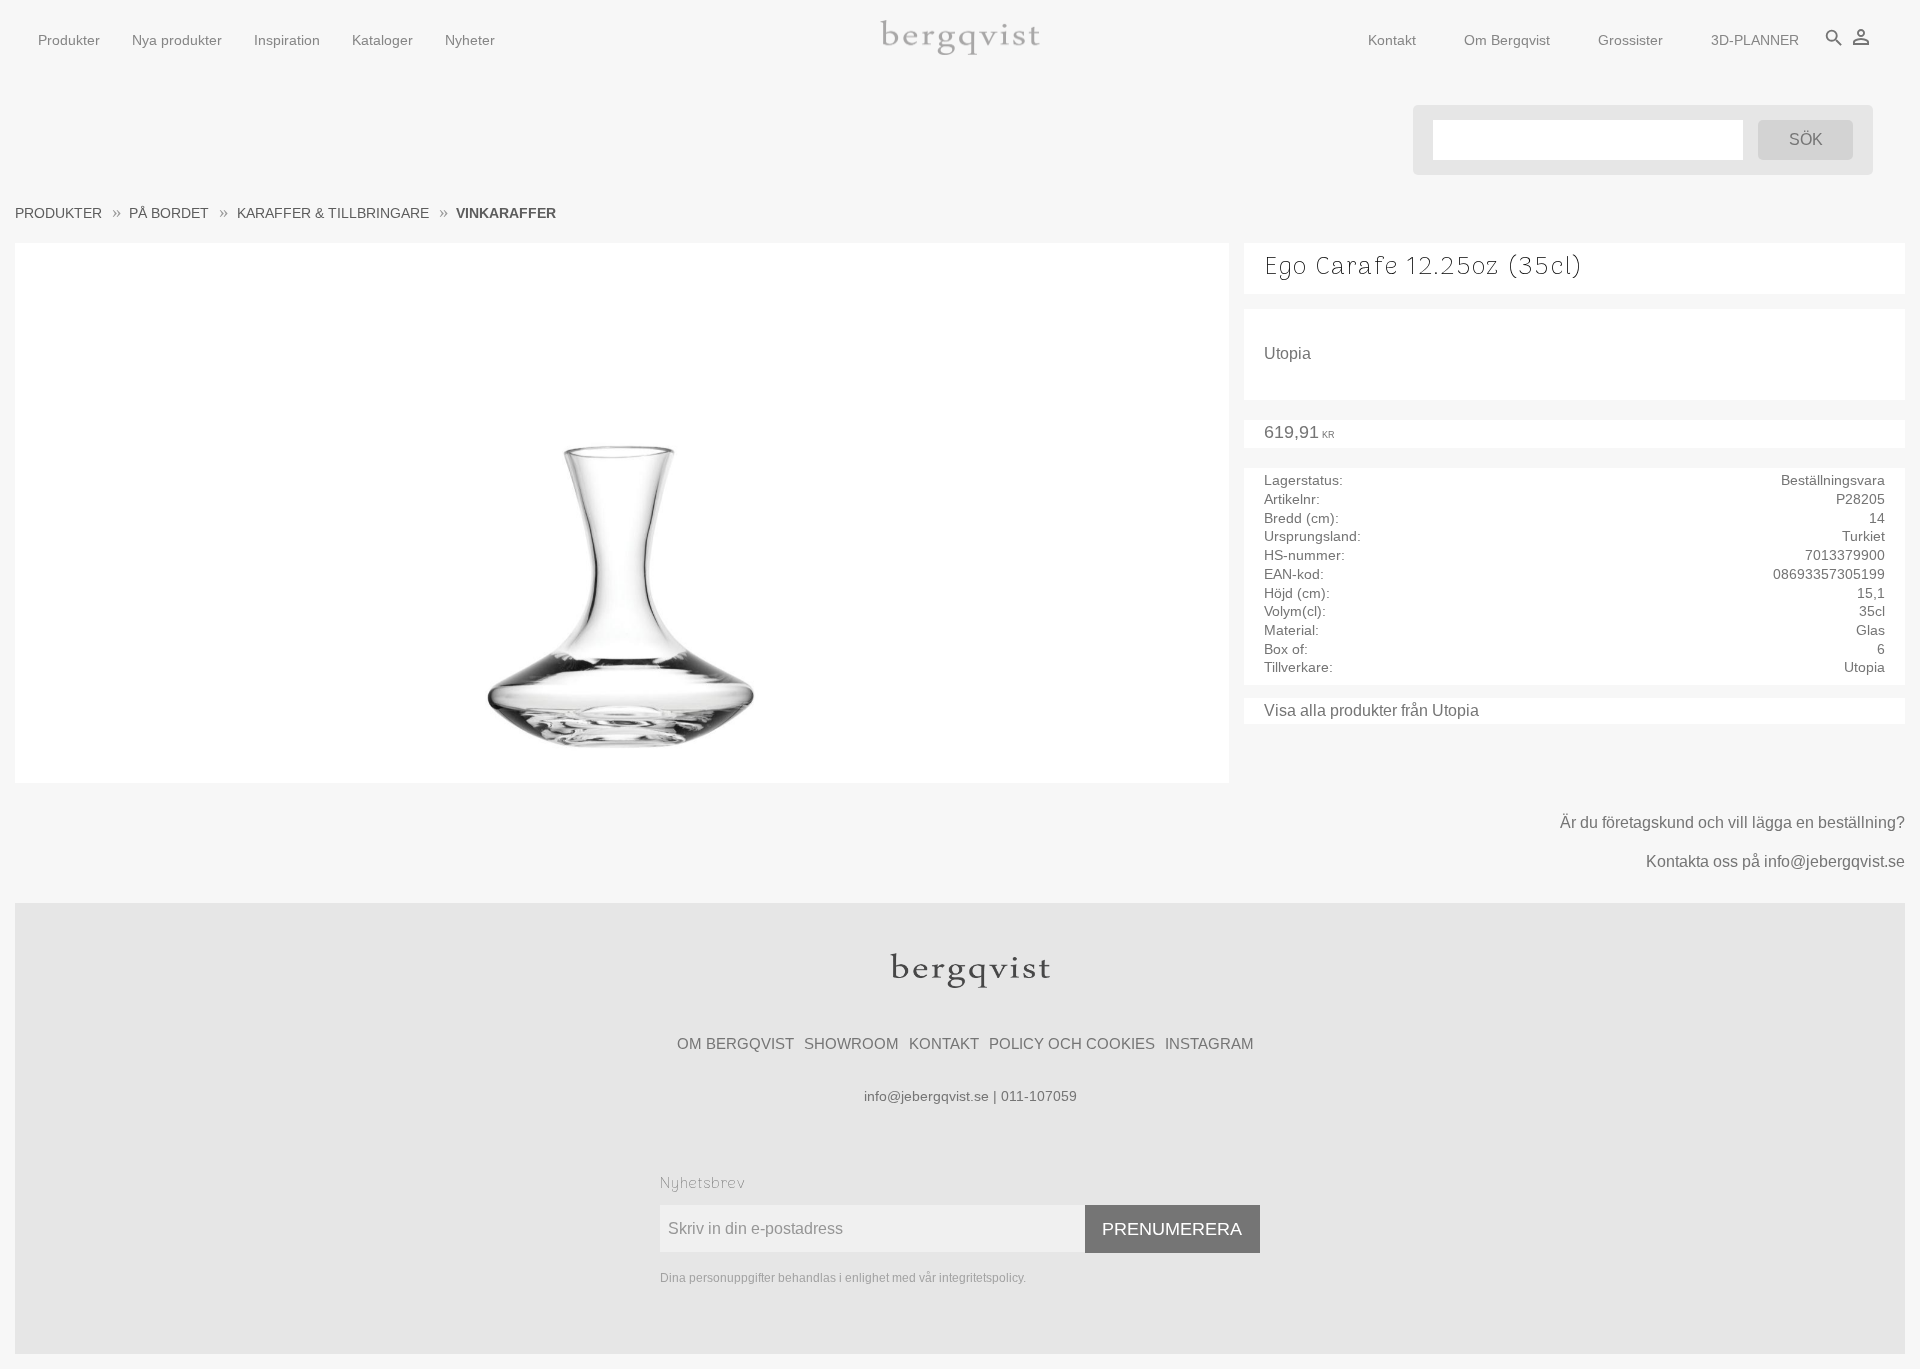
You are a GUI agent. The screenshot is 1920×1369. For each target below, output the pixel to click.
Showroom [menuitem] (851, 1043)
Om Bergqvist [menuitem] (1507, 40)
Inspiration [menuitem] (287, 40)
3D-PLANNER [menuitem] (1755, 40)
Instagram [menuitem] (1209, 1043)
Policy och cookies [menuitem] (1072, 1043)
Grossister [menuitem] (1630, 40)
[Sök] (1805, 140)
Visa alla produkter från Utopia (1371, 710)
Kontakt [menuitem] (1392, 40)
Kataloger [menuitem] (382, 40)
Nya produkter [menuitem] (177, 40)
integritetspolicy (981, 1278)
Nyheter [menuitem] (470, 40)
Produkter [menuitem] (69, 40)
